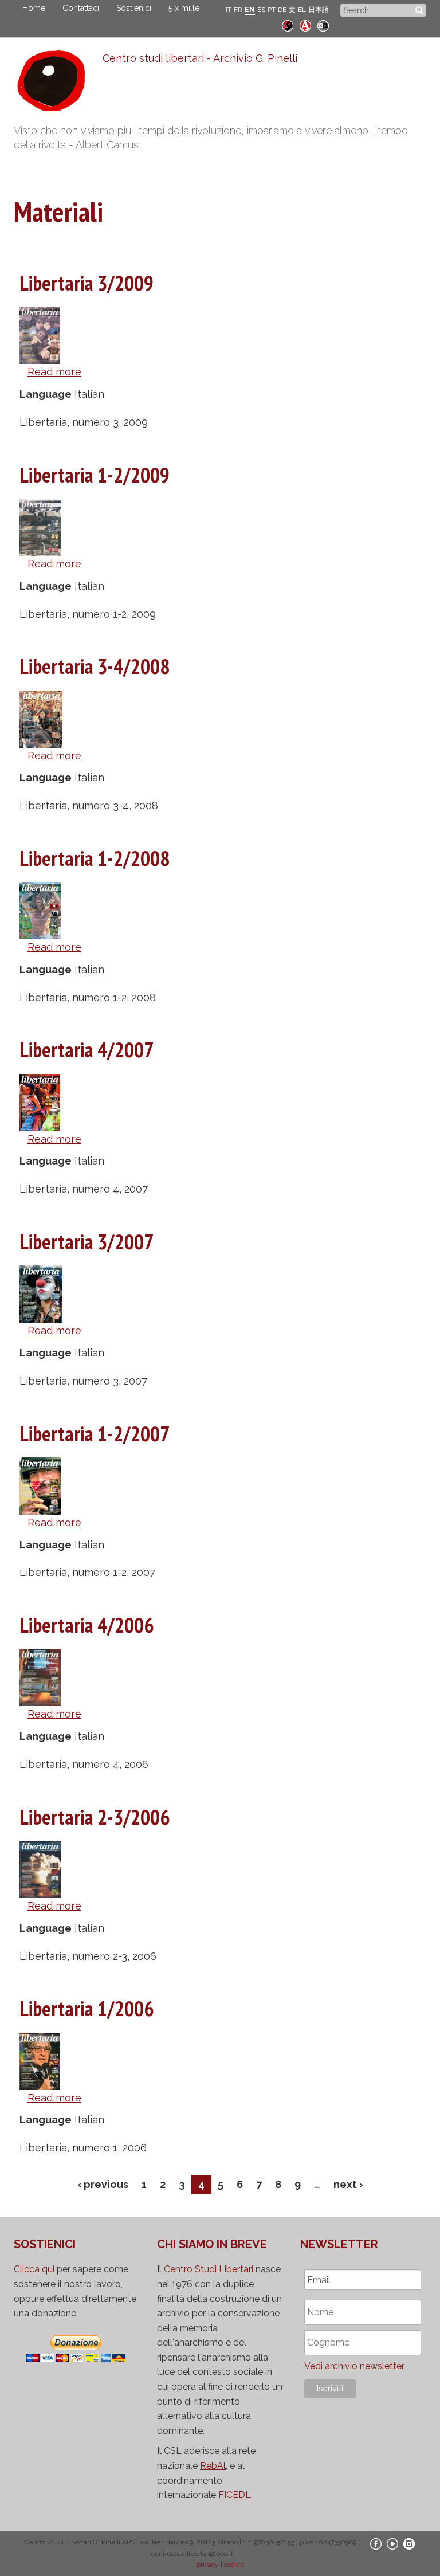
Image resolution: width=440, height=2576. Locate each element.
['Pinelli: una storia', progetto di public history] (288, 24)
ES (261, 10)
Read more (54, 372)
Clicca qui (34, 2269)
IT (229, 10)
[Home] (58, 84)
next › (348, 2184)
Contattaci (81, 8)
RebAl (213, 2466)
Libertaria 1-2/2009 (95, 475)
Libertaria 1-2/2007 (95, 1434)
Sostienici (134, 8)
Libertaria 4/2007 (87, 1050)
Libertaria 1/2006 (87, 2008)
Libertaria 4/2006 (87, 1625)
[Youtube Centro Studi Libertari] (392, 2544)
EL (302, 10)
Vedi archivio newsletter (354, 2366)
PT (272, 10)
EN (250, 10)
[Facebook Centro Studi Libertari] (376, 2544)
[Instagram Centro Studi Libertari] (409, 2544)
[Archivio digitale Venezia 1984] (305, 24)
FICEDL (235, 2495)
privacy (208, 2565)
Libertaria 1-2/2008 (95, 858)
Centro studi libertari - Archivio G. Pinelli (200, 58)
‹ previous (103, 2184)
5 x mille (184, 8)
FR (238, 10)
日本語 (319, 10)
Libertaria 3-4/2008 (95, 666)
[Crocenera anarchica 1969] (323, 24)
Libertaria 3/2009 (87, 283)
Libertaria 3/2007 (87, 1242)
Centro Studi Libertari (209, 2269)
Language (46, 394)
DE (282, 10)
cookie (234, 2565)
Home (34, 8)
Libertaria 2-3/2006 (95, 1817)
